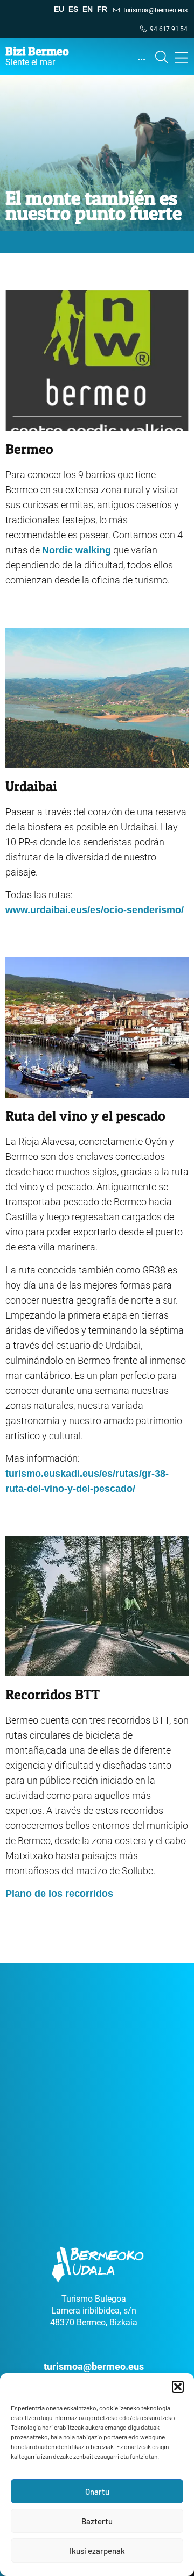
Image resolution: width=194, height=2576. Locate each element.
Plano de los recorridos (59, 1894)
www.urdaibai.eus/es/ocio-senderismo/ (95, 910)
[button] (178, 2387)
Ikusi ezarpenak (97, 2551)
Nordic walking (77, 550)
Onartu (97, 2492)
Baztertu (97, 2521)
